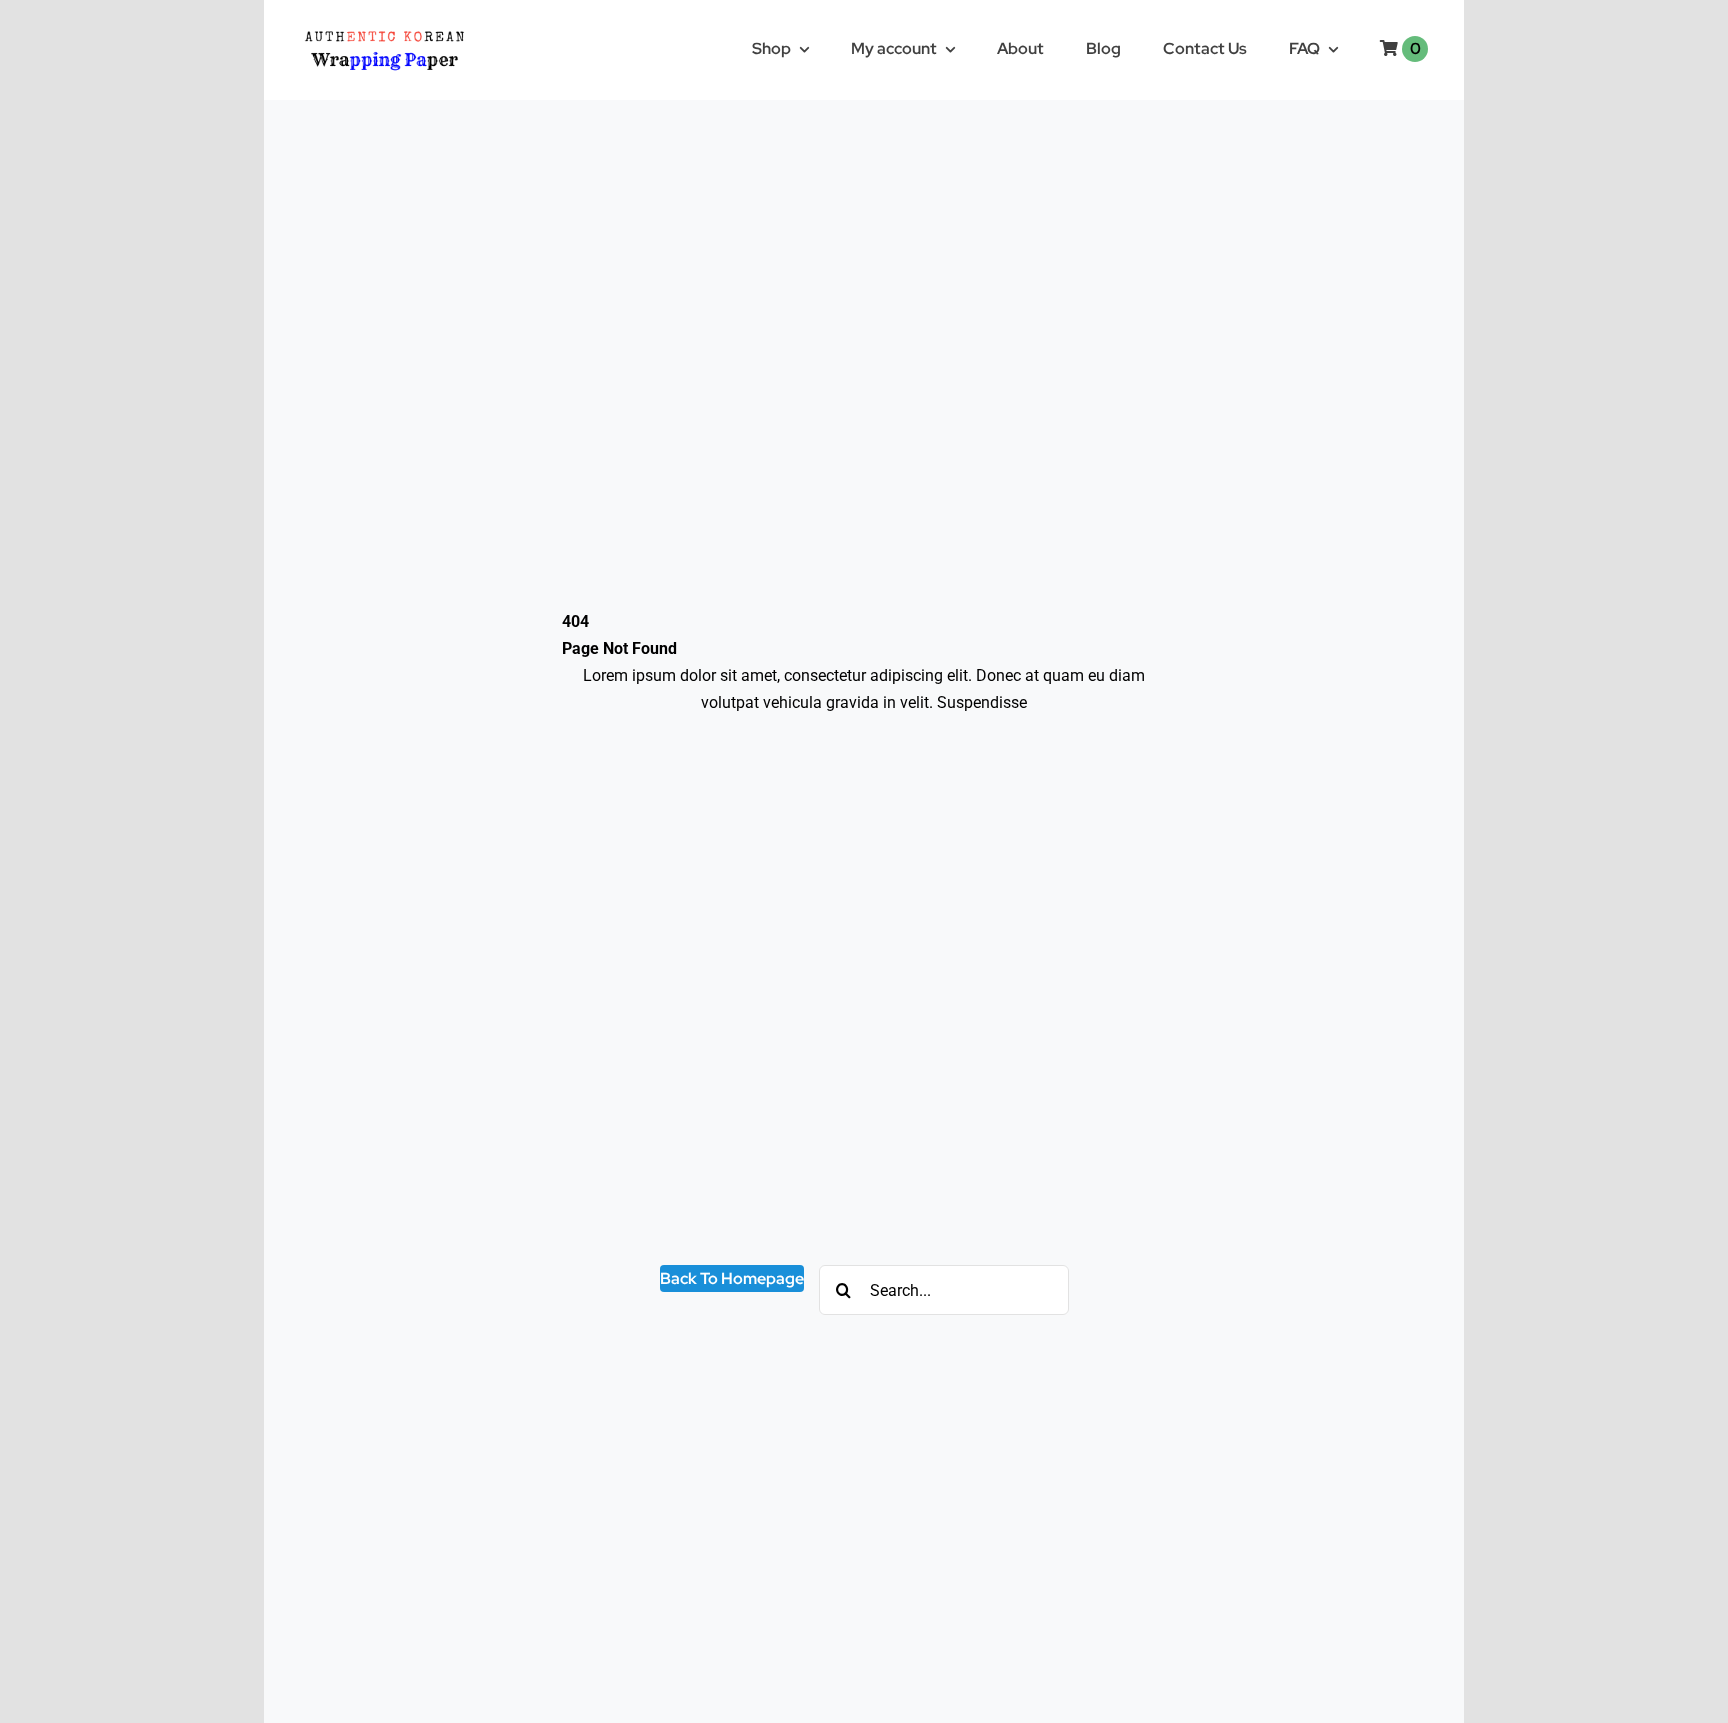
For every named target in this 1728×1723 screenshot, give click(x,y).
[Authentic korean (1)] (419, 27)
